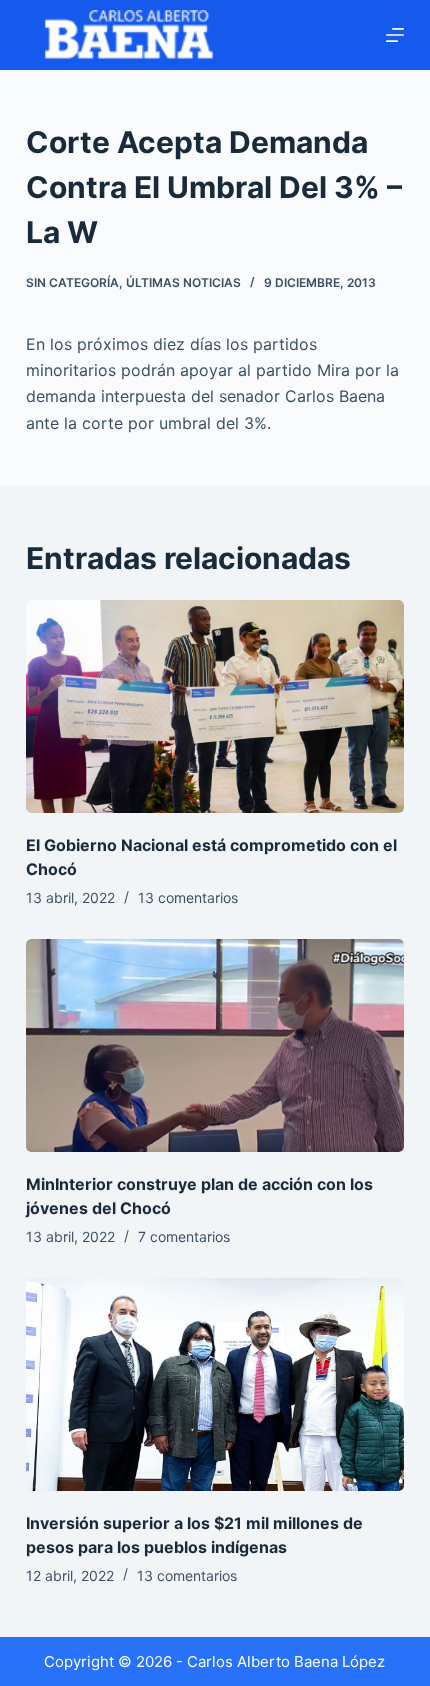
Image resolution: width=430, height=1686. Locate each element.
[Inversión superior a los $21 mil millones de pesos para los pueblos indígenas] (215, 1384)
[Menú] (395, 35)
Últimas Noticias (183, 282)
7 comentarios (184, 1236)
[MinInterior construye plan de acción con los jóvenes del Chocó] (215, 1045)
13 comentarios (188, 897)
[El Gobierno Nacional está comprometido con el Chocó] (215, 706)
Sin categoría (72, 282)
